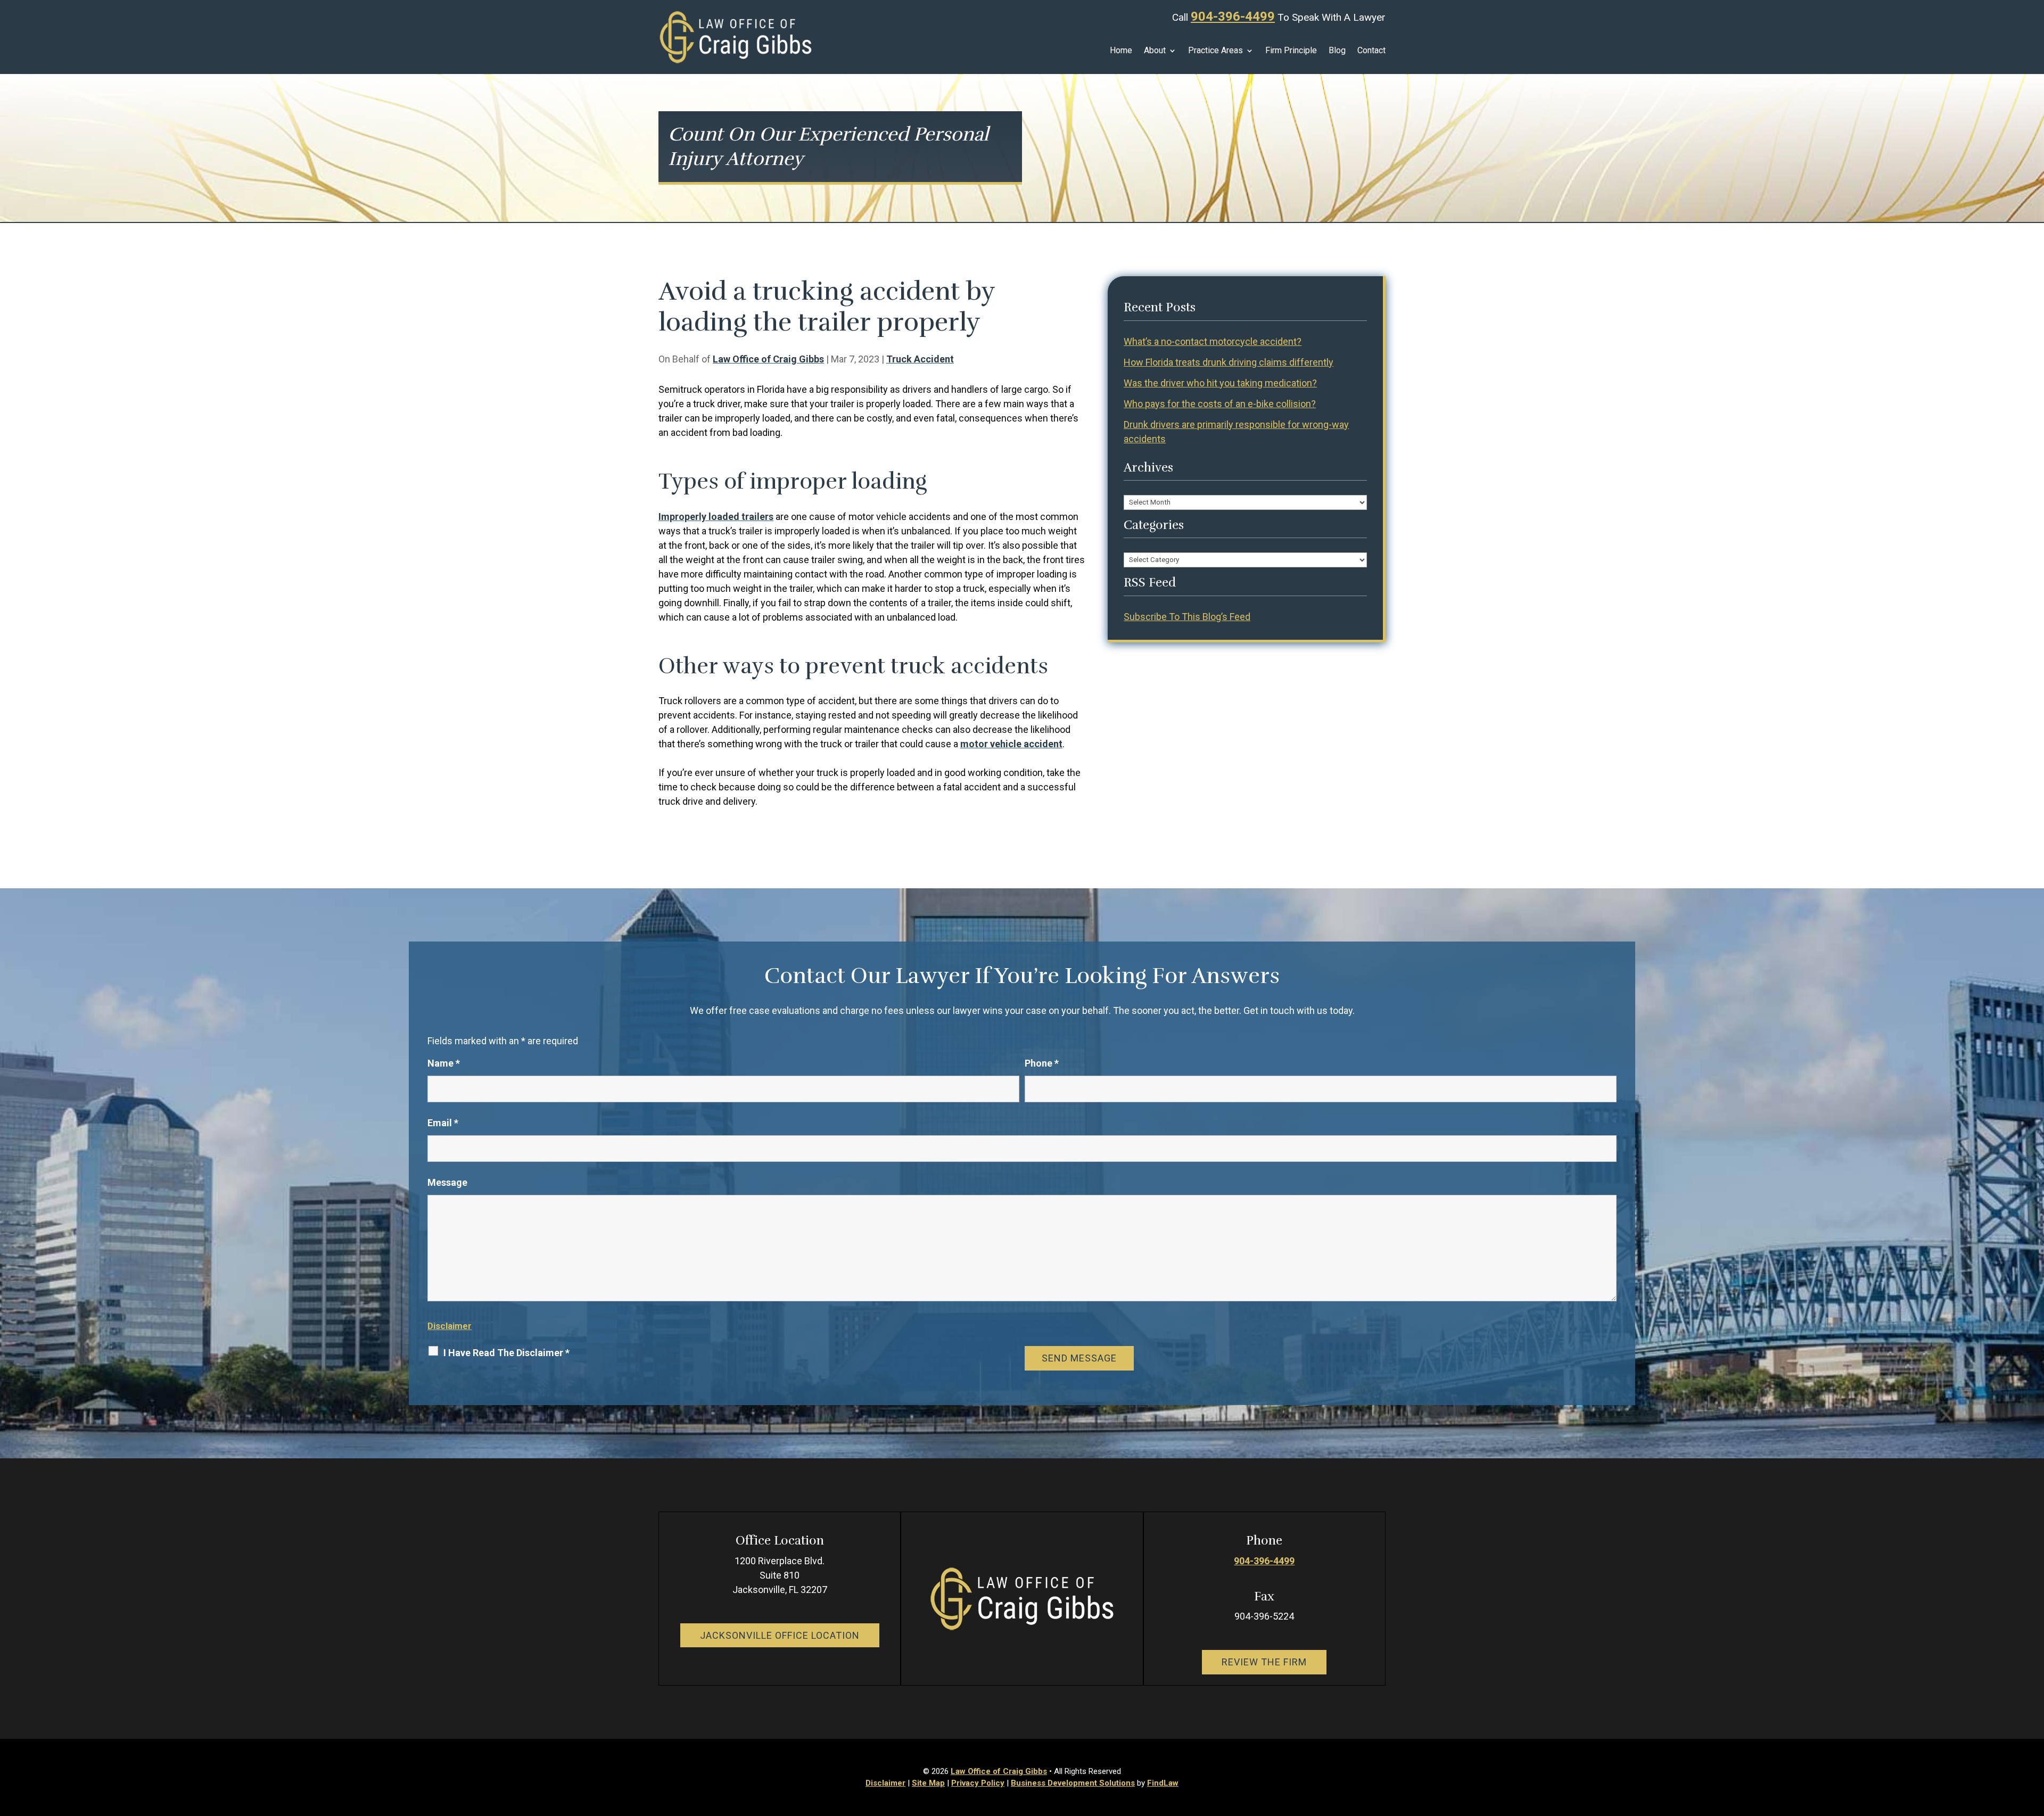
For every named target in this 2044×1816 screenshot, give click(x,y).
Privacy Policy (978, 1783)
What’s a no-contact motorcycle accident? (1213, 341)
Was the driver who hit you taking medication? (1220, 383)
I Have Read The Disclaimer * (506, 1353)
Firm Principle (1291, 51)
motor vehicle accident (1011, 744)
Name (444, 1063)
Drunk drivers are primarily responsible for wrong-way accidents (1236, 432)
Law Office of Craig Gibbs (768, 359)
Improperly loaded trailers (716, 517)
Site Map (928, 1783)
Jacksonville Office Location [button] (780, 1635)
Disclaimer (450, 1326)
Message (447, 1182)
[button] (2033, 1739)
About (1155, 51)
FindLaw (1163, 1783)
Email (443, 1123)
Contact (1371, 51)
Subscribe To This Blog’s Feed (1187, 617)
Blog (1337, 51)
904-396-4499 (1233, 16)
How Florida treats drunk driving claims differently (1229, 362)
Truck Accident (920, 359)
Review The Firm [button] (1264, 1662)
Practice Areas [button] (1215, 51)
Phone (1042, 1063)
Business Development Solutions (1073, 1783)
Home (1121, 51)
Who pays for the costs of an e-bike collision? (1220, 404)
